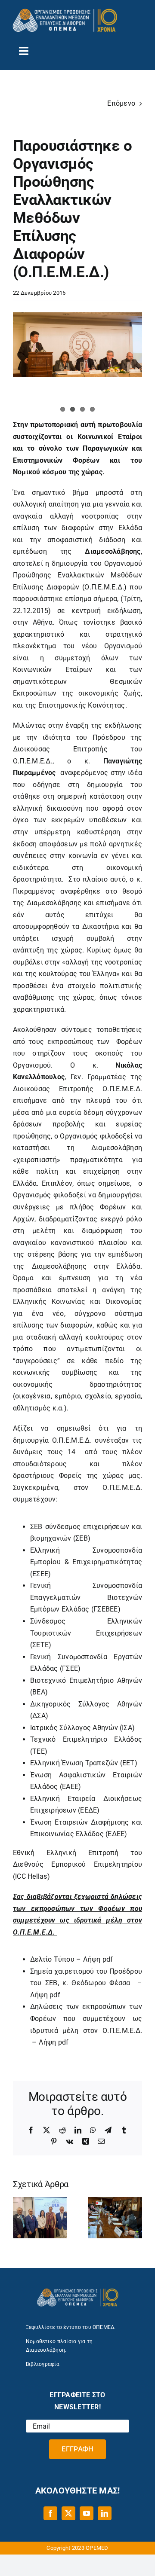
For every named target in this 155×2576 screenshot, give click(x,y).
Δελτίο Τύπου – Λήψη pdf (72, 1959)
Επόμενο (121, 103)
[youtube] (87, 2513)
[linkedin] (105, 2513)
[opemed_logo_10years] (65, 12)
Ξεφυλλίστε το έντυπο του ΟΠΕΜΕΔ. (71, 2327)
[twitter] (68, 2513)
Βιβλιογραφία (43, 2364)
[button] (19, 2218)
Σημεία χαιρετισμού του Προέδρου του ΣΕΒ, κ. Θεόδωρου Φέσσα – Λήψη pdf (86, 1983)
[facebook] (50, 2513)
